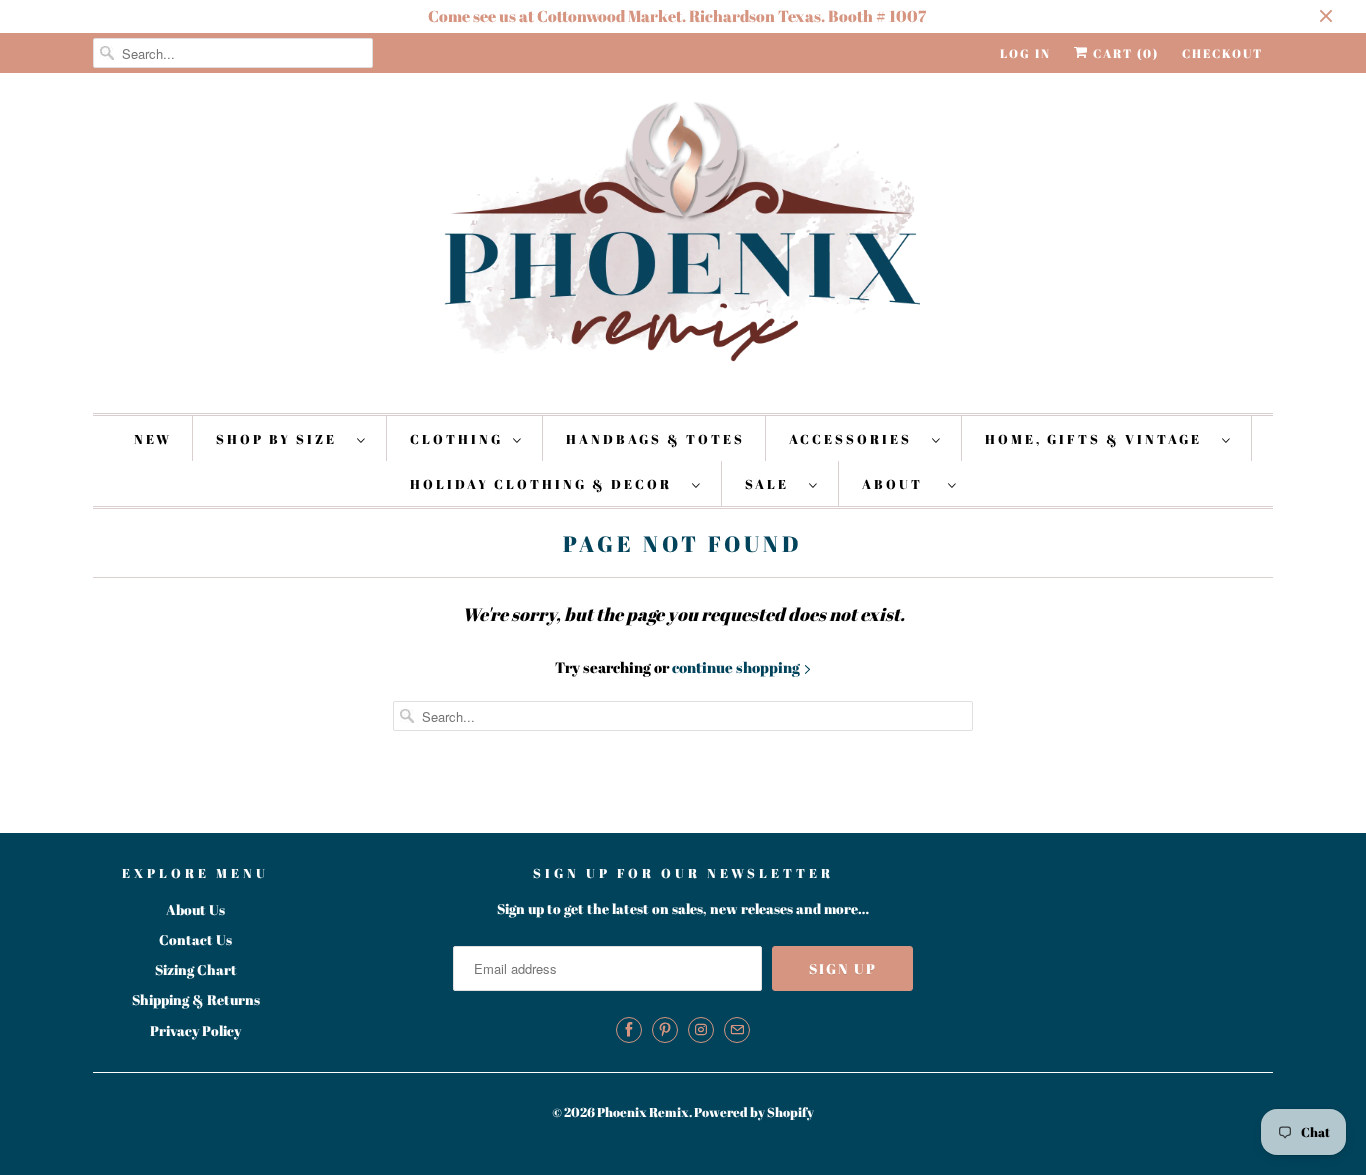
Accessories (855, 439)
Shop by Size (281, 439)
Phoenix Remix (643, 1112)
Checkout (1222, 53)
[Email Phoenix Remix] (737, 1030)
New (153, 439)
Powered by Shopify (754, 1112)
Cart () (1124, 53)
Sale (772, 484)
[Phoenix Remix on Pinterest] (665, 1030)
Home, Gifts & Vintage (1098, 439)
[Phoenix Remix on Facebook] (629, 1030)
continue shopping (737, 667)
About (900, 484)
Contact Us (195, 939)
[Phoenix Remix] (683, 240)
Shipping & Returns (196, 999)
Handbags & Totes (655, 439)
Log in (1025, 53)
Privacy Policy (195, 1030)
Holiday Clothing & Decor (546, 484)
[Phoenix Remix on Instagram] (701, 1030)
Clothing (456, 439)
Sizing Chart (196, 969)
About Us (195, 909)
